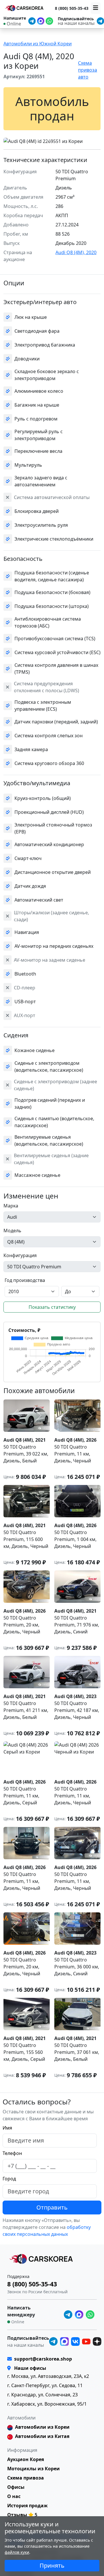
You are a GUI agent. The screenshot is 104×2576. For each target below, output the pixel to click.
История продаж (27, 2506)
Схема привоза (26, 2478)
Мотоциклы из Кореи (34, 2469)
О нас (14, 2496)
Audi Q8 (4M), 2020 (76, 252)
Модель (12, 1231)
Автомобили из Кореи (42, 2427)
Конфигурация (20, 1255)
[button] (49, 140)
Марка (11, 1206)
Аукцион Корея (26, 2459)
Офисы (16, 2487)
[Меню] (96, 8)
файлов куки (17, 2552)
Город (9, 2179)
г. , (48, 2376)
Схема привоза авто (88, 70)
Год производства (25, 1280)
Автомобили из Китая (42, 2436)
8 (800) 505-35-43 (72, 8)
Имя (7, 2128)
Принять (52, 2565)
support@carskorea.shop (43, 2359)
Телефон (12, 2153)
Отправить (52, 2207)
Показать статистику (52, 1307)
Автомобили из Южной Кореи (38, 44)
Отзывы (17, 2515)
